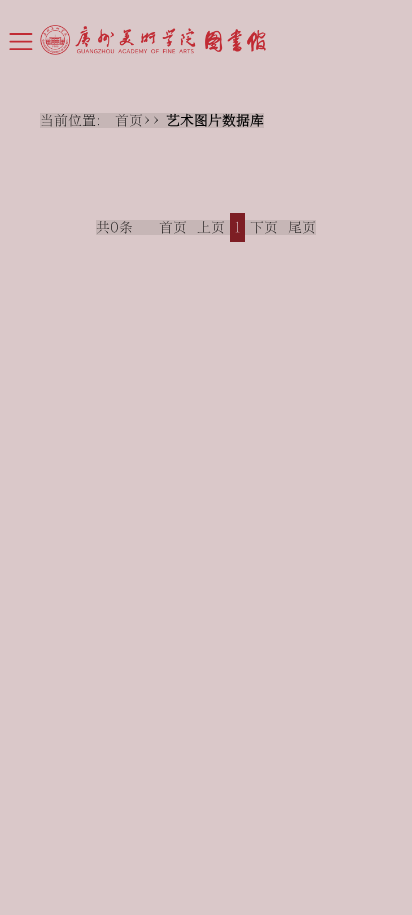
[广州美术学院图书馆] (226, 40)
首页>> (140, 120)
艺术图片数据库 (215, 120)
